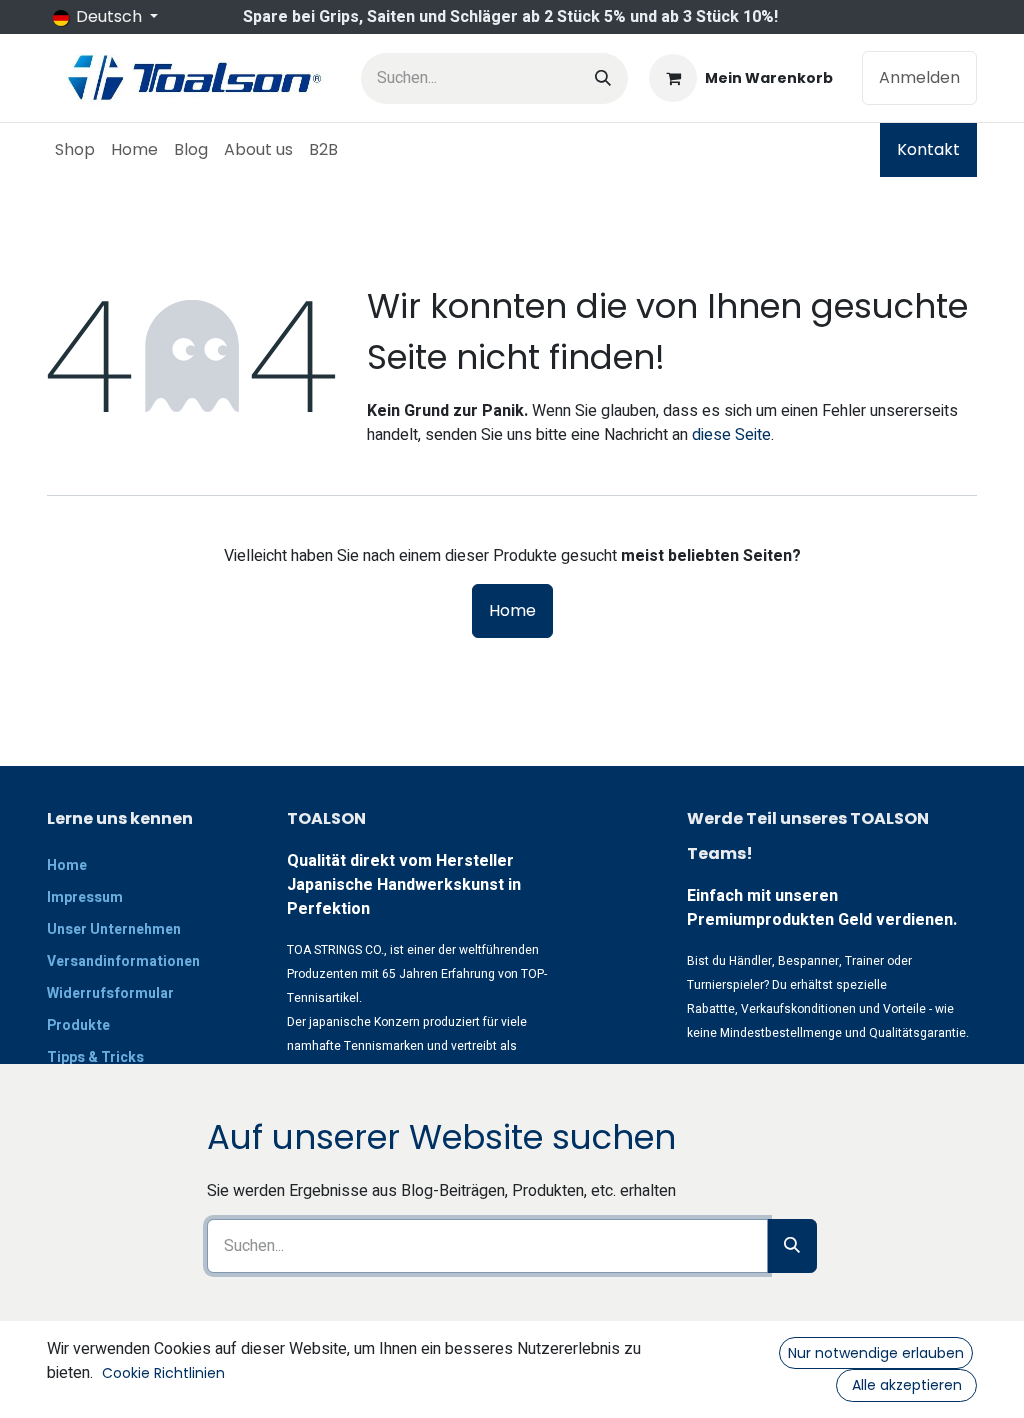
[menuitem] (75, 150)
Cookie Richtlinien (163, 1373)
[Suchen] (603, 78)
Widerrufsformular (110, 993)
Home (512, 610)
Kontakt (928, 149)
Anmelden (919, 77)
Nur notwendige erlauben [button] (876, 1353)
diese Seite (731, 435)
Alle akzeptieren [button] (907, 1385)
